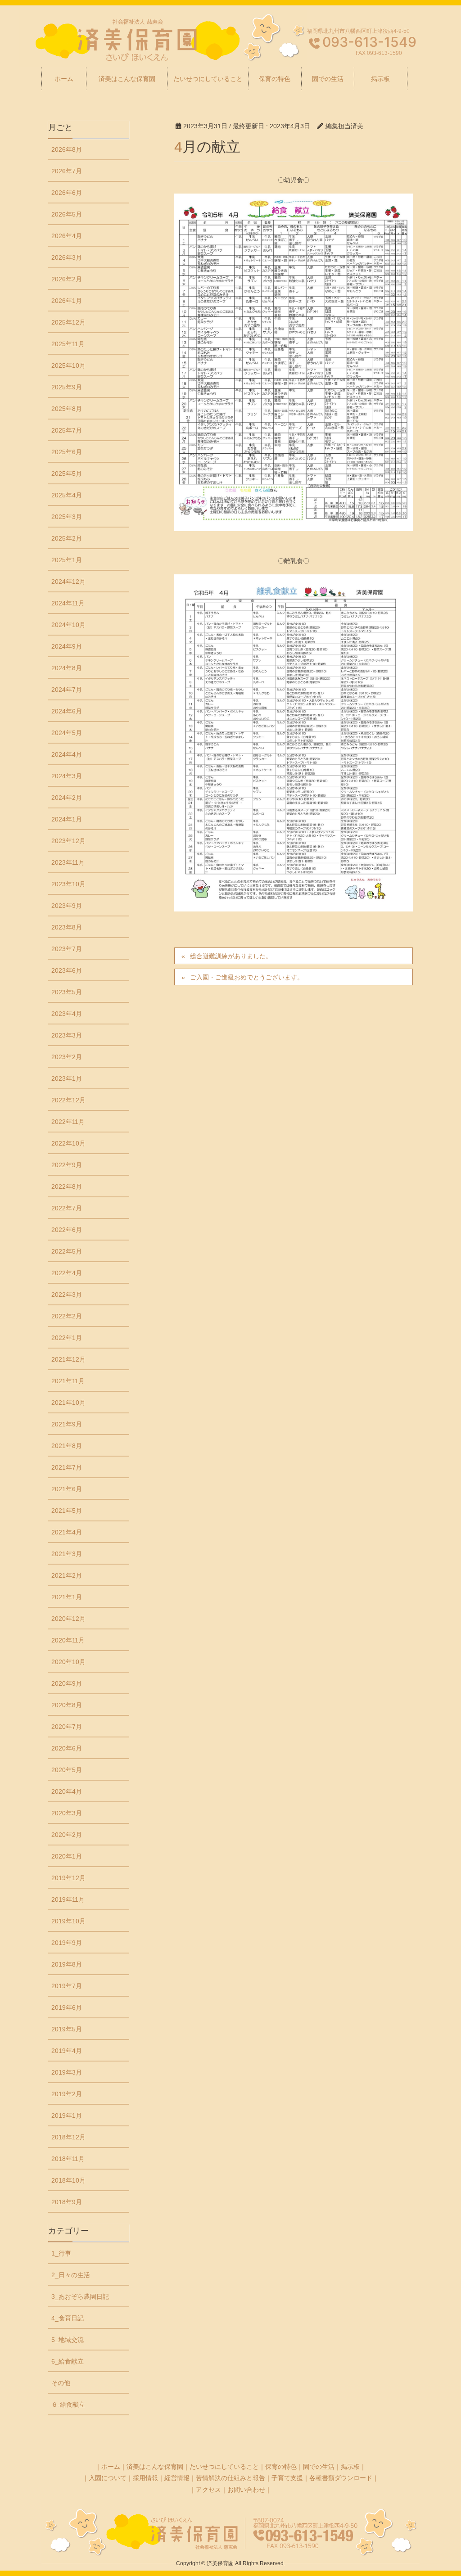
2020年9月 (67, 1683)
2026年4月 (67, 236)
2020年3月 (67, 1813)
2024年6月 (67, 711)
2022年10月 (68, 1143)
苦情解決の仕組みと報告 (230, 2478)
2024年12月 (68, 582)
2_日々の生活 (71, 2275)
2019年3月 (67, 2072)
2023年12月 (68, 841)
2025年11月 (68, 344)
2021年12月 (68, 1359)
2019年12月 (68, 1878)
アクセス (208, 2490)
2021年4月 (67, 1532)
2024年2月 (67, 798)
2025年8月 (67, 409)
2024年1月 (67, 819)
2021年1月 (67, 1597)
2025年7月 (67, 430)
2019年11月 (68, 1899)
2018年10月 (68, 2180)
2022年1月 (67, 1338)
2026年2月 (67, 279)
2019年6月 (67, 2008)
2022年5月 (67, 1251)
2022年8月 (67, 1186)
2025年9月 (67, 387)
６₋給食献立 (68, 2405)
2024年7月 (67, 690)
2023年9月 (67, 906)
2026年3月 (67, 257)
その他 (61, 2383)
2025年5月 (67, 474)
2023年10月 (68, 884)
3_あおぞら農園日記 (80, 2296)
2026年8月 (67, 149)
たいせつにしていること (224, 2467)
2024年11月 (68, 603)
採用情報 (145, 2478)
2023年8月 (67, 927)
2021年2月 (67, 1575)
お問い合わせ (246, 2490)
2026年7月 (67, 171)
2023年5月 (67, 992)
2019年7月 (67, 1986)
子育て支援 (287, 2478)
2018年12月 (68, 2137)
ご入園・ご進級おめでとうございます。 (247, 977)
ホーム (111, 2467)
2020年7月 (67, 1727)
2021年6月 (67, 1489)
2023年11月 (68, 862)
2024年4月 (67, 754)
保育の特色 (281, 2467)
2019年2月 (67, 2094)
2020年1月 (67, 1856)
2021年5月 (67, 1511)
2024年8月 (67, 668)
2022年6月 (67, 1230)
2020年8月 (67, 1705)
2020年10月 (68, 1662)
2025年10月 (68, 365)
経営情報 (177, 2478)
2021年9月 (67, 1424)
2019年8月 (67, 1964)
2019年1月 (67, 2116)
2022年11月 (68, 1122)
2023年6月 (67, 970)
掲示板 (350, 2467)
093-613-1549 (369, 42)
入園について (108, 2478)
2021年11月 (68, 1381)
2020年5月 (67, 1770)
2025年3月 (67, 517)
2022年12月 (68, 1100)
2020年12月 (68, 1619)
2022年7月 (67, 1208)
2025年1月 (67, 560)
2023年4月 (67, 1014)
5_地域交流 (68, 2340)
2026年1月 (67, 301)
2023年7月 (67, 949)
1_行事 (61, 2253)
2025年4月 (67, 495)
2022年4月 (67, 1273)
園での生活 (319, 2467)
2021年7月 (67, 1467)
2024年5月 (67, 733)
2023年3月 (67, 1035)
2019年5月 (67, 2029)
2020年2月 (67, 1835)
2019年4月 (67, 2051)
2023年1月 (67, 1078)
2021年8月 (67, 1446)
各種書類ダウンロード (341, 2478)
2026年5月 (67, 214)
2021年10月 (68, 1403)
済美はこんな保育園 (155, 2467)
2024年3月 (67, 776)
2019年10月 (68, 1921)
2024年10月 (68, 625)
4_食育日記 (68, 2318)
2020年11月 (68, 1640)
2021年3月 (67, 1554)
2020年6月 (67, 1748)
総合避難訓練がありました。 (231, 956)
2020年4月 (67, 1791)
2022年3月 (67, 1295)
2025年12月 (68, 322)
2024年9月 (67, 646)
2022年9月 (67, 1165)
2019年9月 (67, 1943)
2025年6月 (67, 452)
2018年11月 (68, 2159)
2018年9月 (67, 2202)
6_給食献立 (68, 2361)
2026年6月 (67, 193)
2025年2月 (67, 538)
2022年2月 (67, 1316)
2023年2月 (67, 1057)
